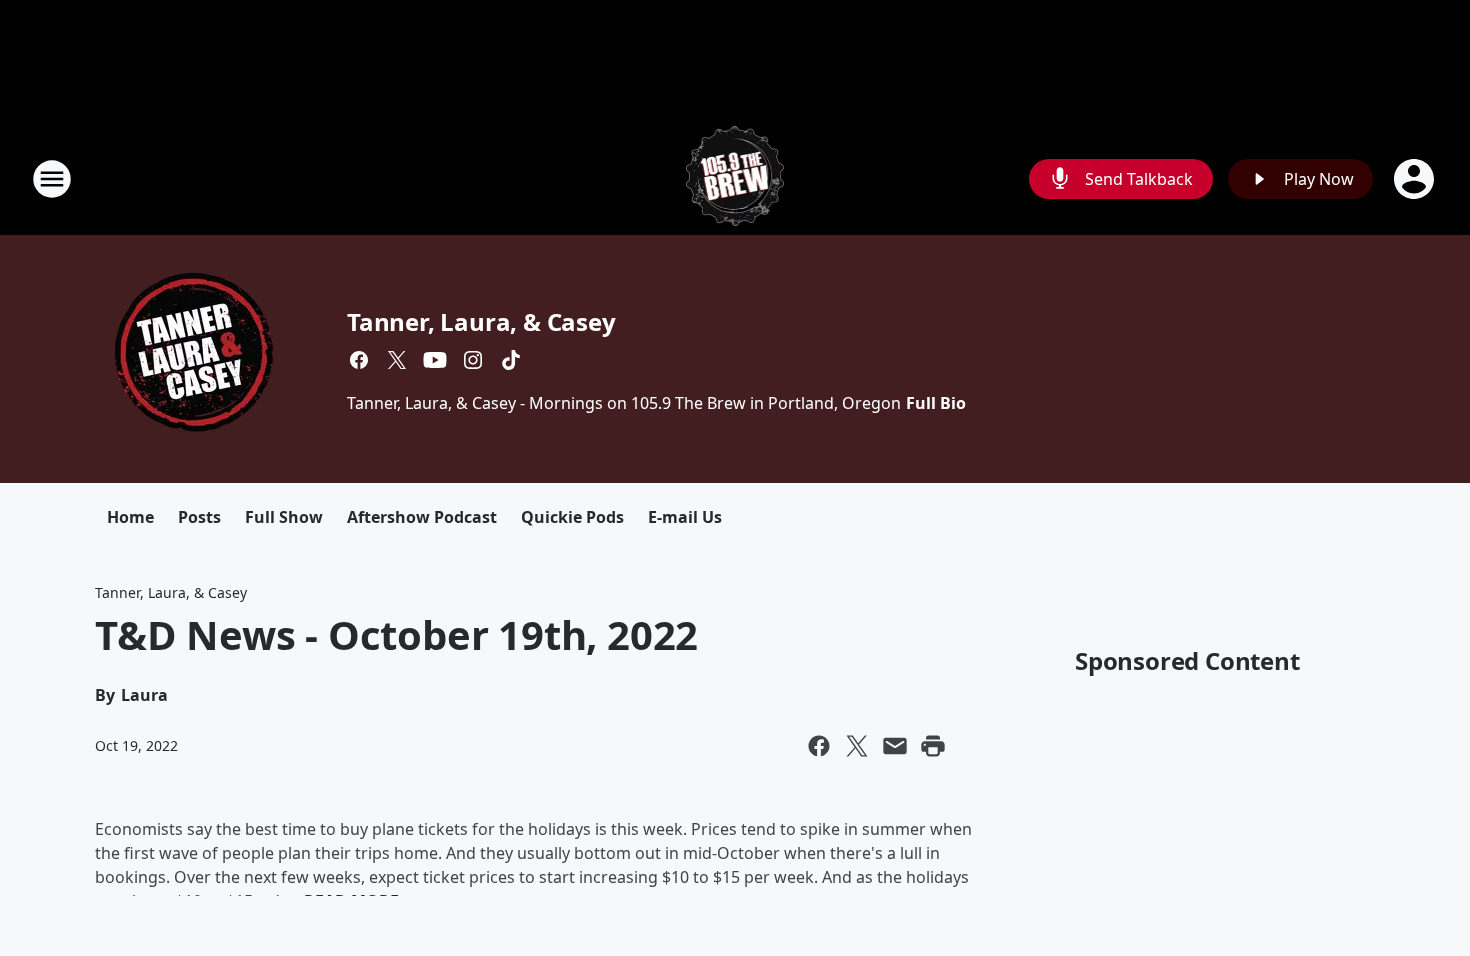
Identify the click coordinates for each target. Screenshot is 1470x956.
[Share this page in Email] (895, 746)
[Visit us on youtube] (435, 360)
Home (130, 517)
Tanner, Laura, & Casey (481, 321)
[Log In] (1416, 179)
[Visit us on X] (397, 360)
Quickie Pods (572, 517)
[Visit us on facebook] (359, 360)
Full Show (284, 517)
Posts (199, 517)
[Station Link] (735, 178)
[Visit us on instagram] (473, 360)
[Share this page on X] (857, 746)
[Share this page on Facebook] (819, 746)
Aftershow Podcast (422, 517)
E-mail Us (685, 517)
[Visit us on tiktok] (511, 360)
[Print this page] (933, 746)
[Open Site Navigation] (52, 179)
